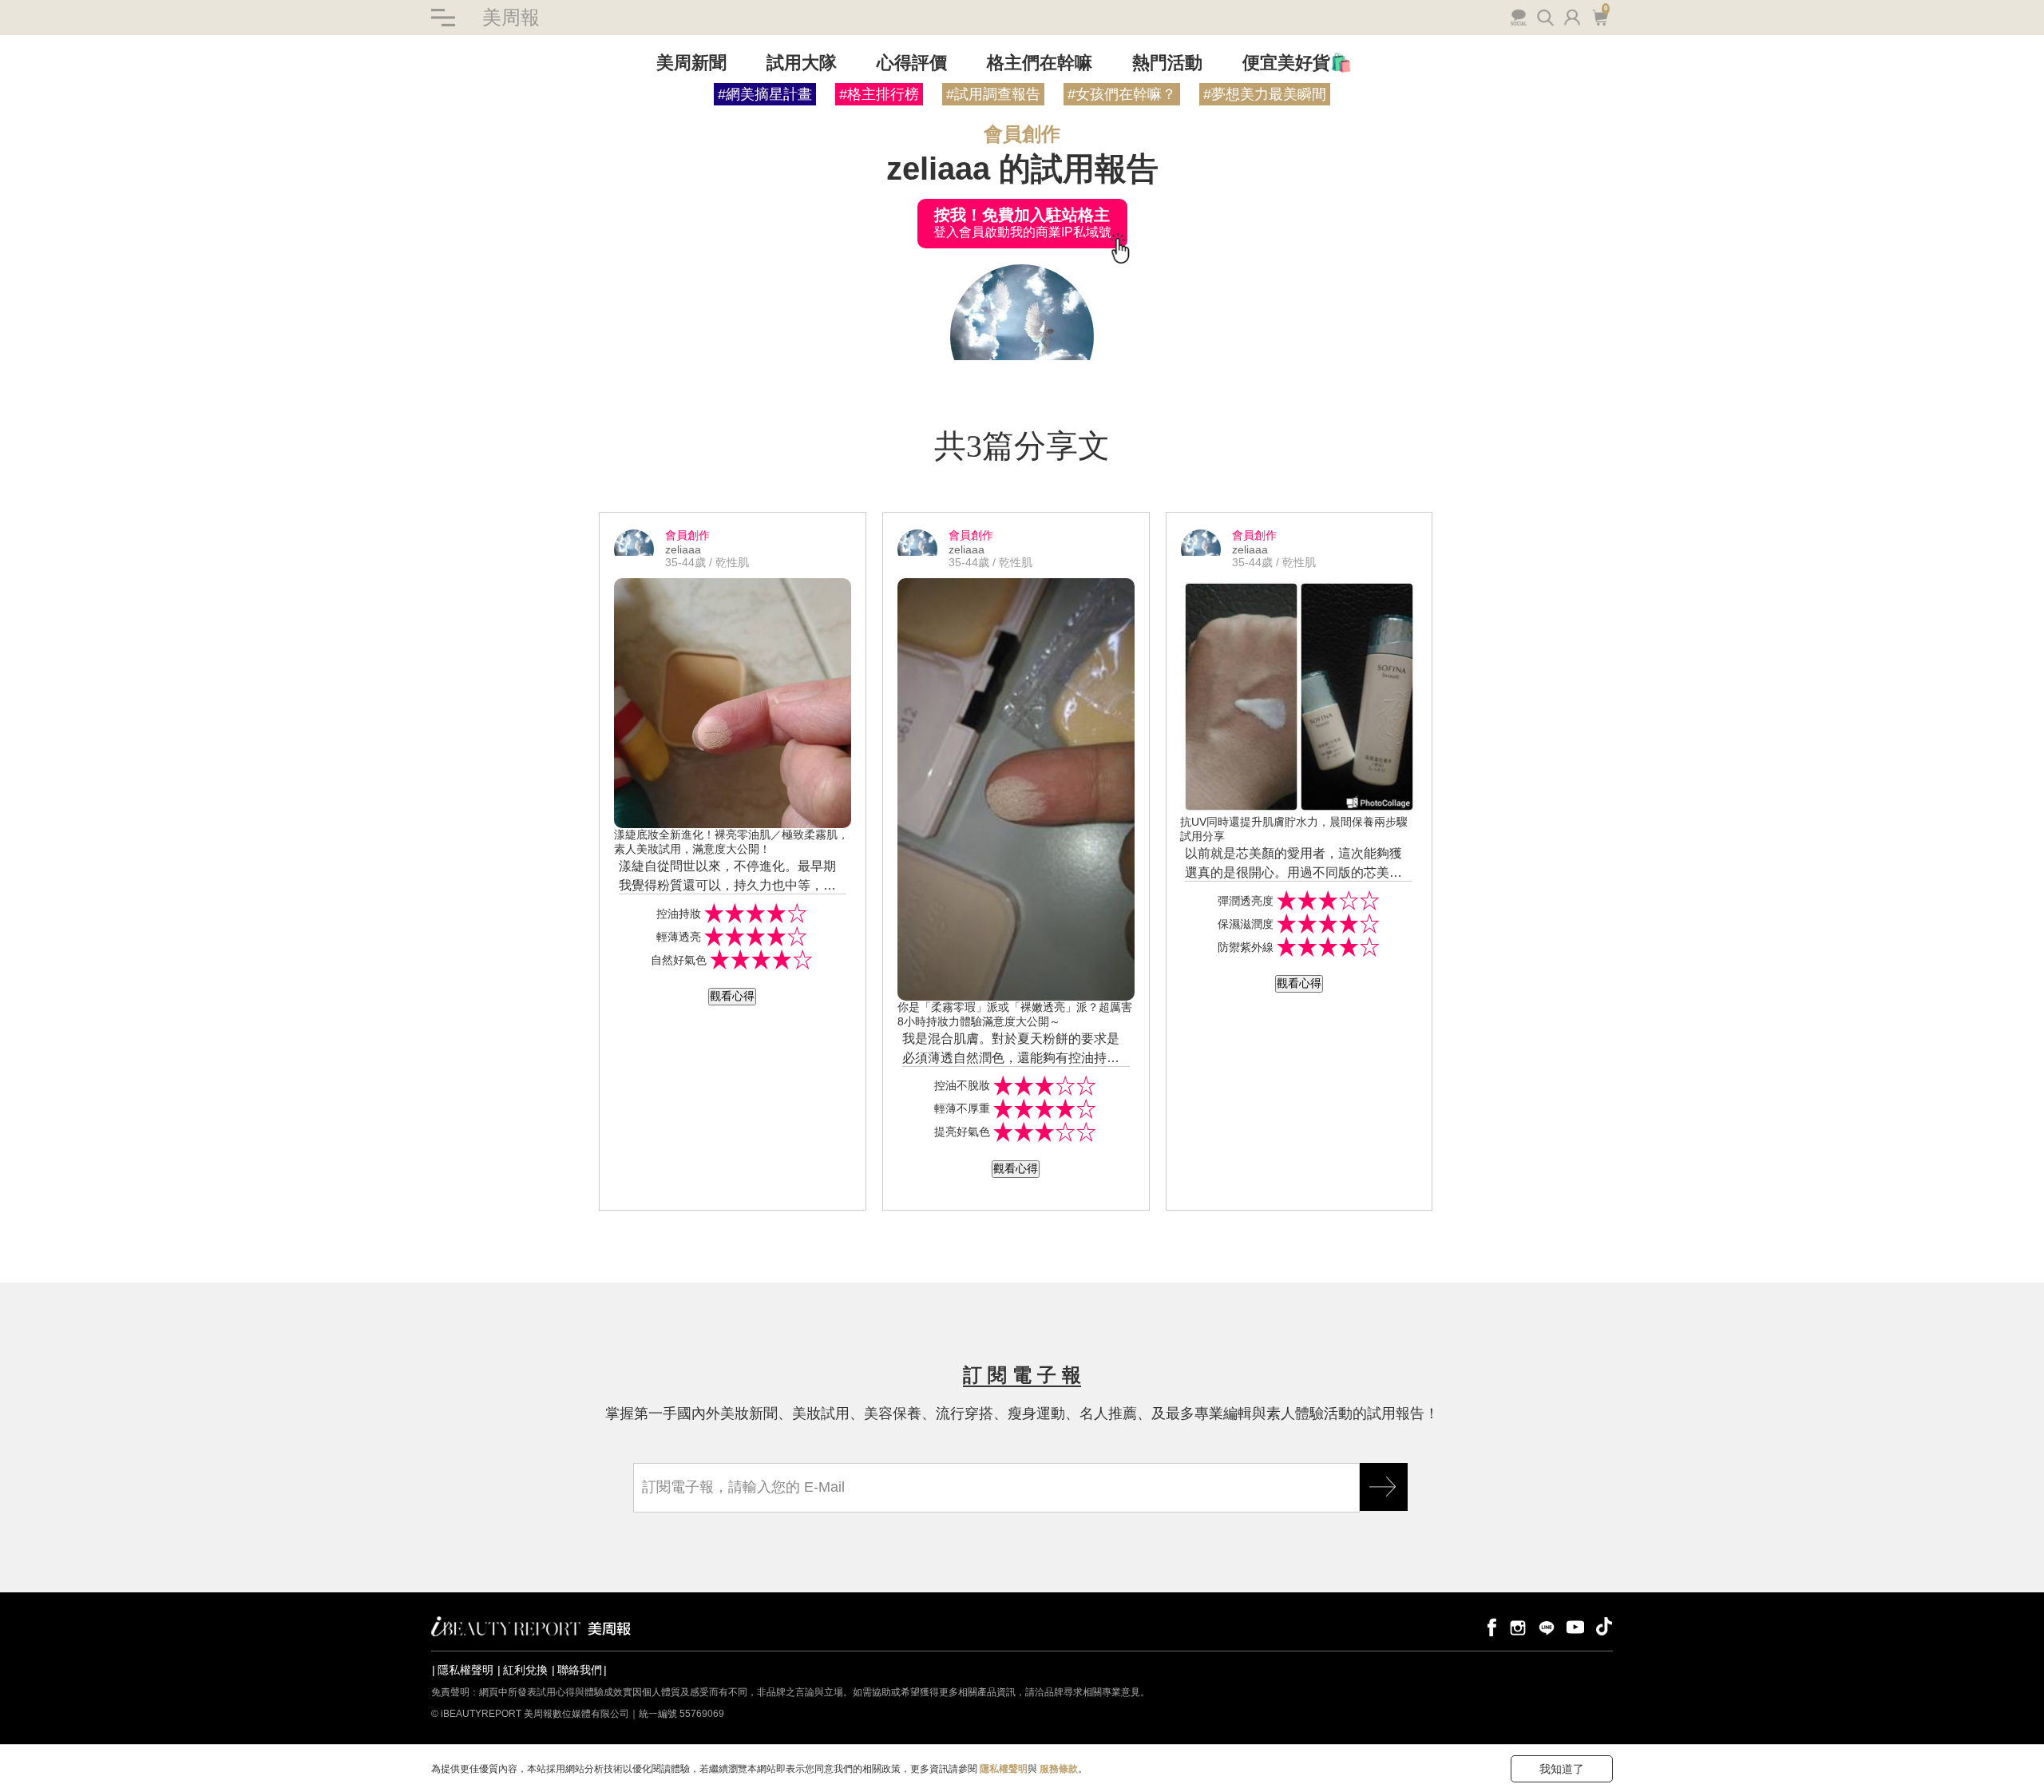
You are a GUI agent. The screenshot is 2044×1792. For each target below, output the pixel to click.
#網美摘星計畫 (765, 94)
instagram (1518, 1626)
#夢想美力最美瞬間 (1265, 94)
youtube (1575, 1626)
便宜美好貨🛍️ (1297, 63)
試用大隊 (802, 63)
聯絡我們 (580, 1670)
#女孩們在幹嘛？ (1122, 94)
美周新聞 (691, 63)
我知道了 (1562, 1769)
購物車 (1598, 16)
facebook (1489, 1626)
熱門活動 (1167, 63)
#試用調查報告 (993, 94)
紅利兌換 (525, 1670)
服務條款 (1059, 1769)
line (1547, 1626)
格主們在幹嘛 (1040, 63)
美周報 (511, 17)
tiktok (1604, 1626)
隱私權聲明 (465, 1670)
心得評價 (912, 63)
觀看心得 (732, 996)
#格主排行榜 (879, 94)
